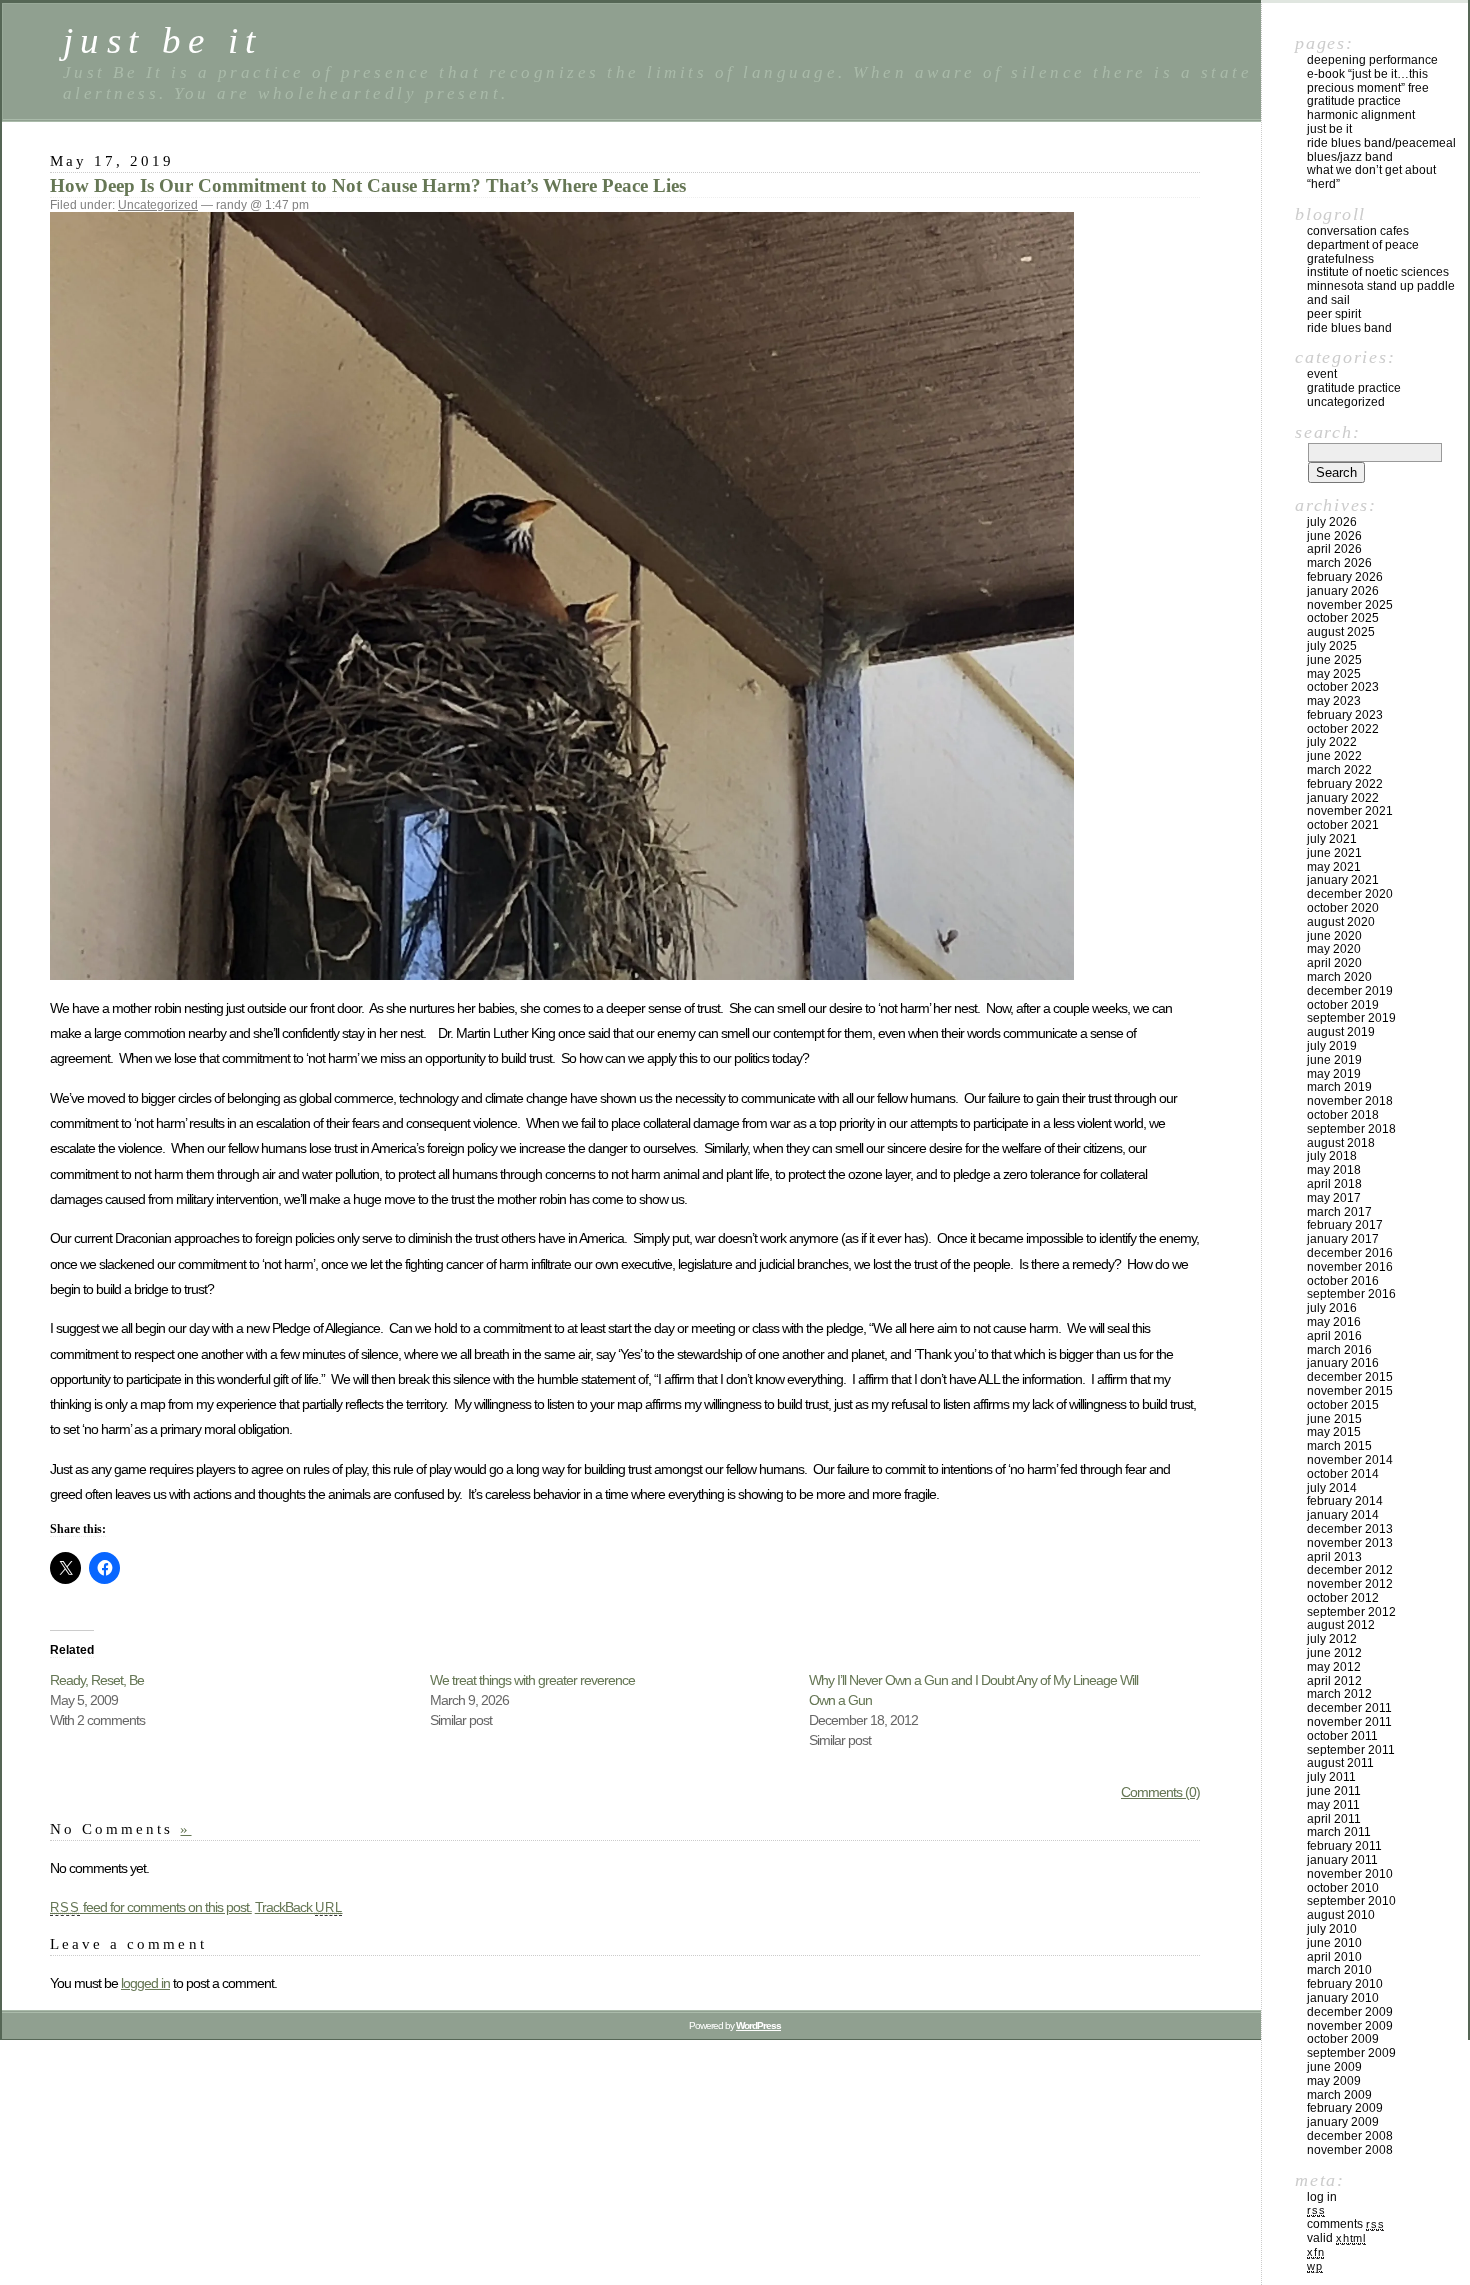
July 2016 (1332, 1308)
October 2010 (1343, 1888)
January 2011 (1342, 1860)
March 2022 (1339, 770)
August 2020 (1341, 922)
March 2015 (1339, 1446)
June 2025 (1334, 660)
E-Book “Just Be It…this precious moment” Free (1368, 81)
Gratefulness (1340, 259)
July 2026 (1332, 522)
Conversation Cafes (1358, 231)
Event (1322, 374)
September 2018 (1351, 1129)
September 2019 (1351, 1018)
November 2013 (1350, 1543)
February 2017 (1345, 1225)
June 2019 (1334, 1060)
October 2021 (1343, 825)
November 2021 (1350, 811)
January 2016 (1343, 1363)
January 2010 (1343, 1998)
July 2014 (1332, 1488)
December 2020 (1350, 894)
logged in (145, 1983)
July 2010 (1332, 1929)
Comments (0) (1160, 1792)
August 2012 (1341, 1625)
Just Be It (1329, 129)
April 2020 (1334, 963)
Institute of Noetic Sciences (1378, 272)
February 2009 (1345, 2108)
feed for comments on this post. (151, 1907)
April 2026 (1334, 549)
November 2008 (1350, 2150)
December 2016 (1350, 1253)
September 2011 (1351, 1750)
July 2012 (1332, 1639)
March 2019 (1339, 1087)
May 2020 (1334, 949)
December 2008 (1350, 2136)
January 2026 (1343, 591)
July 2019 (1332, 1046)
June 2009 (1334, 2067)
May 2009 (1334, 2081)
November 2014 (1350, 1460)
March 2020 (1339, 977)
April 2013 (1334, 1557)
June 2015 (1334, 1419)
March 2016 (1339, 1350)
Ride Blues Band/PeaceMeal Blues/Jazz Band (1381, 150)
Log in (1322, 2197)
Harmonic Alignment (1361, 115)
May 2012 (1334, 1667)
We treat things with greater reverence (532, 1680)
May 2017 (1334, 1198)
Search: (1327, 432)
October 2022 (1343, 729)
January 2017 (1343, 1239)
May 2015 (1334, 1432)
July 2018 (1332, 1156)
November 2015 (1350, 1391)
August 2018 (1341, 1143)
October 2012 (1343, 1598)
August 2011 (1340, 1763)
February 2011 (1344, 1846)
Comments (1345, 2224)
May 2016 (1334, 1322)
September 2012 (1351, 1612)
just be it (163, 40)
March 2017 (1339, 1212)
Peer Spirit (1334, 314)
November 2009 (1350, 2026)
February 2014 (1345, 1501)
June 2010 (1334, 1943)
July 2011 (1331, 1777)
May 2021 (1334, 867)
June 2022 (1334, 756)
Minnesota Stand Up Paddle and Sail (1381, 293)
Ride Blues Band (1349, 328)
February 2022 (1345, 784)
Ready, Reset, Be (97, 1680)
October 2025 (1343, 618)
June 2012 (1334, 1653)
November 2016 (1350, 1267)
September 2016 (1351, 1294)
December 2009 (1350, 2012)
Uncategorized (158, 205)
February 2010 (1345, 1984)
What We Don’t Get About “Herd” (1371, 177)
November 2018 (1350, 1101)
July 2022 (1332, 742)
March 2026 (1339, 563)
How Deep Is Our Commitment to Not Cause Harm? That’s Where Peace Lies (368, 185)
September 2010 (1351, 1901)
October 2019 (1343, 1005)
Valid (1336, 2238)
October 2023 (1343, 687)
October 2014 (1343, 1474)
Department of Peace (1363, 245)
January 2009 (1343, 2122)
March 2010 (1339, 1970)
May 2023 (1334, 701)
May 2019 (1334, 1074)
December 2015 (1350, 1377)
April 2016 (1334, 1336)
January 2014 (1343, 1515)
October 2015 (1343, 1405)
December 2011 (1349, 1708)
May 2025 (1334, 674)
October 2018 (1343, 1115)
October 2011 (1342, 1736)
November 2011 (1349, 1722)
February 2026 (1345, 577)
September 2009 (1351, 2053)
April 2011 (1334, 1819)
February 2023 (1345, 715)
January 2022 (1343, 798)
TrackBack (299, 1907)
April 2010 (1334, 1957)
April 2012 (1334, 1681)
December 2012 (1350, 1570)
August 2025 (1341, 632)
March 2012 (1339, 1694)
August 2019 (1341, 1032)
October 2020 (1343, 908)
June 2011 (1334, 1791)
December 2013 (1350, 1529)
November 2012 (1350, 1584)
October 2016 (1343, 1281)
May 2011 (1333, 1805)
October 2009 (1343, 2039)
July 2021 (1332, 839)
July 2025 (1332, 646)
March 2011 (1339, 1832)
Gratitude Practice (1354, 101)
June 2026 (1334, 536)
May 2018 (1334, 1170)
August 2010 (1341, 1915)
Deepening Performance (1372, 60)
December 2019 (1350, 991)
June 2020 (1334, 936)
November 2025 (1350, 605)
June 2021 (1334, 853)
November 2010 (1350, 1874)
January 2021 (1343, 880)
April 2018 (1334, 1184)
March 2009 (1339, 2095)
